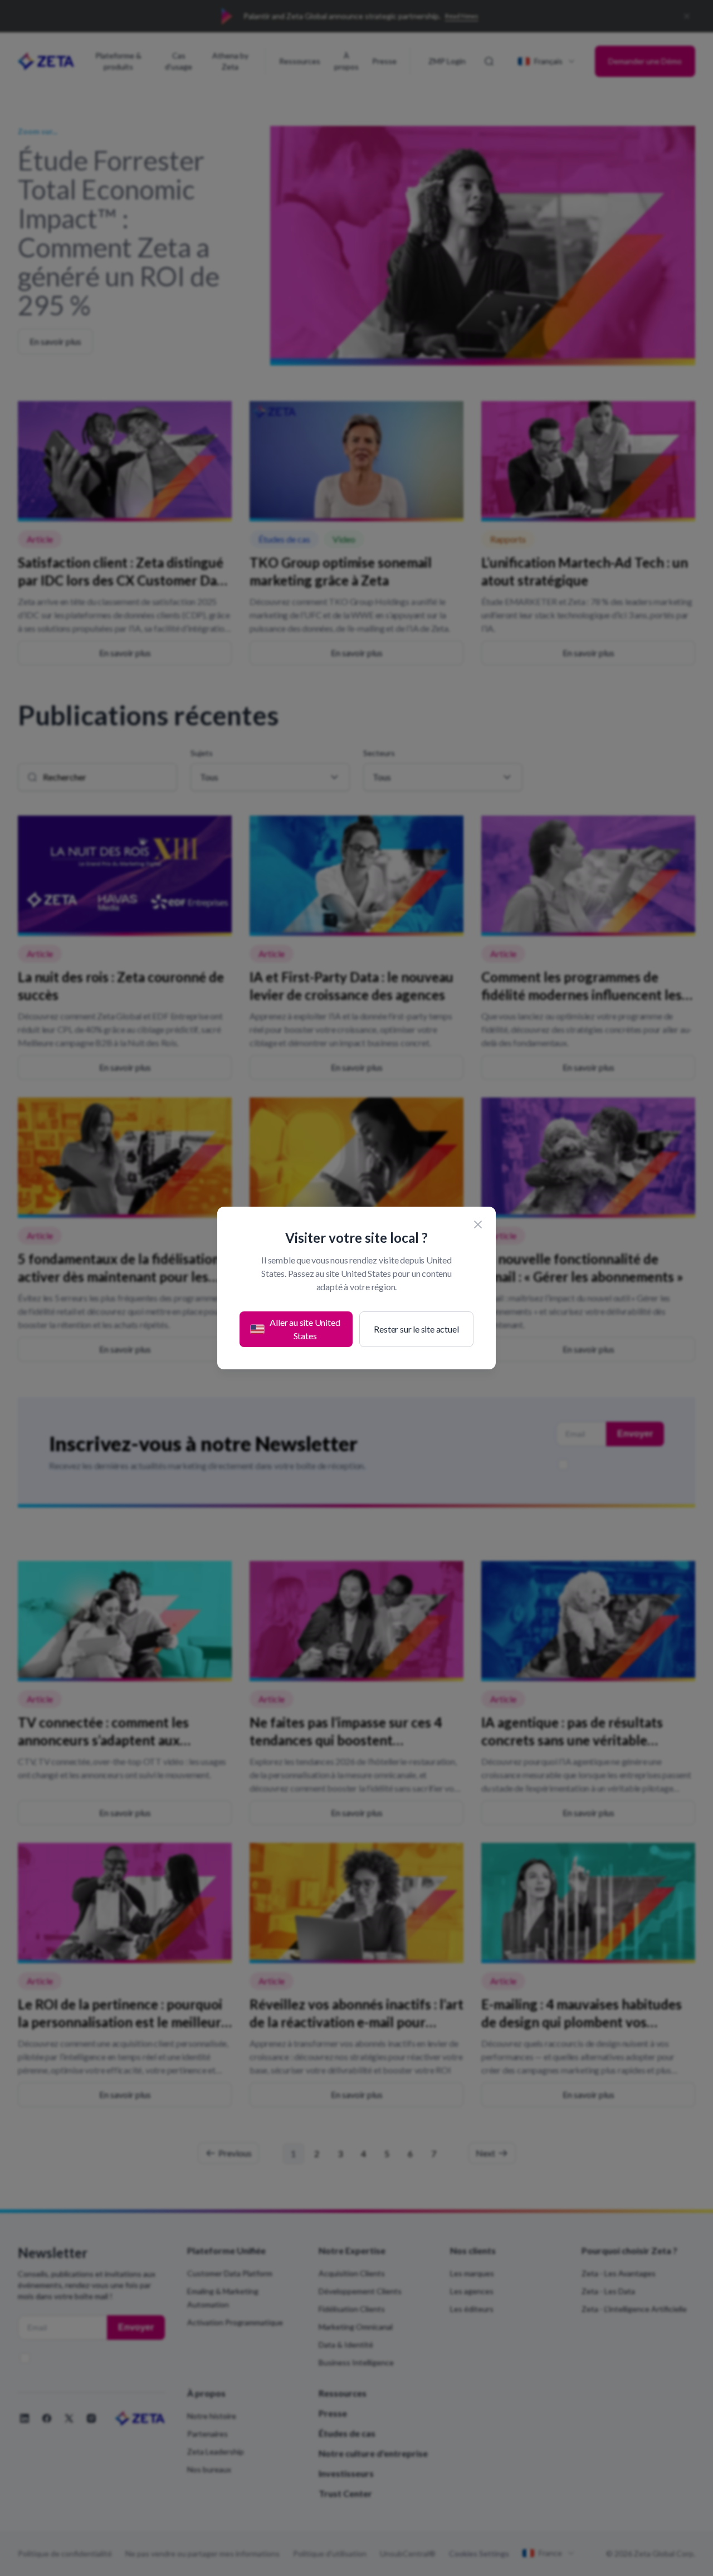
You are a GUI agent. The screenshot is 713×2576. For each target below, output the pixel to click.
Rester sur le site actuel (416, 1329)
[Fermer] (478, 1224)
